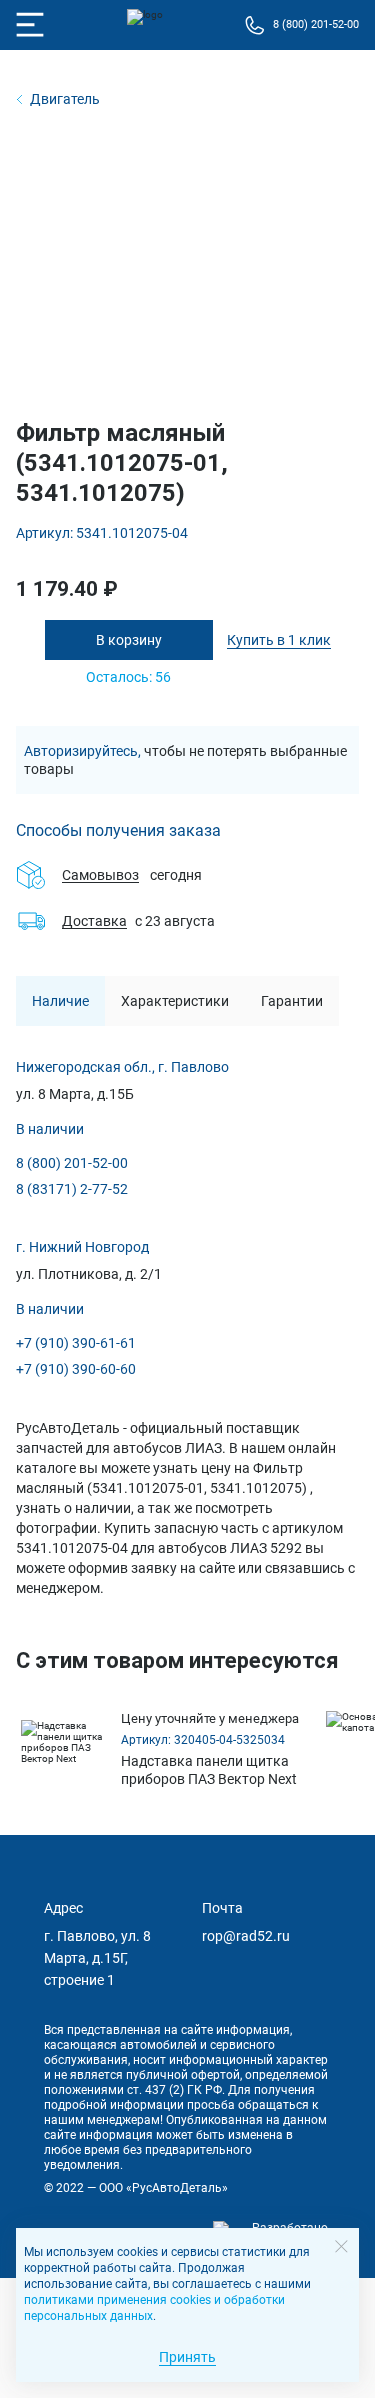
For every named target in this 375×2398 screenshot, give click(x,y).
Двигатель (65, 99)
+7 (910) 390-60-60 (76, 1369)
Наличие (60, 1001)
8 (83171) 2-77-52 (72, 1189)
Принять (187, 2357)
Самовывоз (100, 875)
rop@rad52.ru (246, 1936)
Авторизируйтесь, (82, 751)
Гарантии (292, 1001)
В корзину (129, 640)
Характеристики (175, 1001)
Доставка (94, 921)
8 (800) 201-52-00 (72, 1163)
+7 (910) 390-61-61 (76, 1343)
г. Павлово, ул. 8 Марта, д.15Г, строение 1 (97, 1958)
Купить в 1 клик (279, 640)
